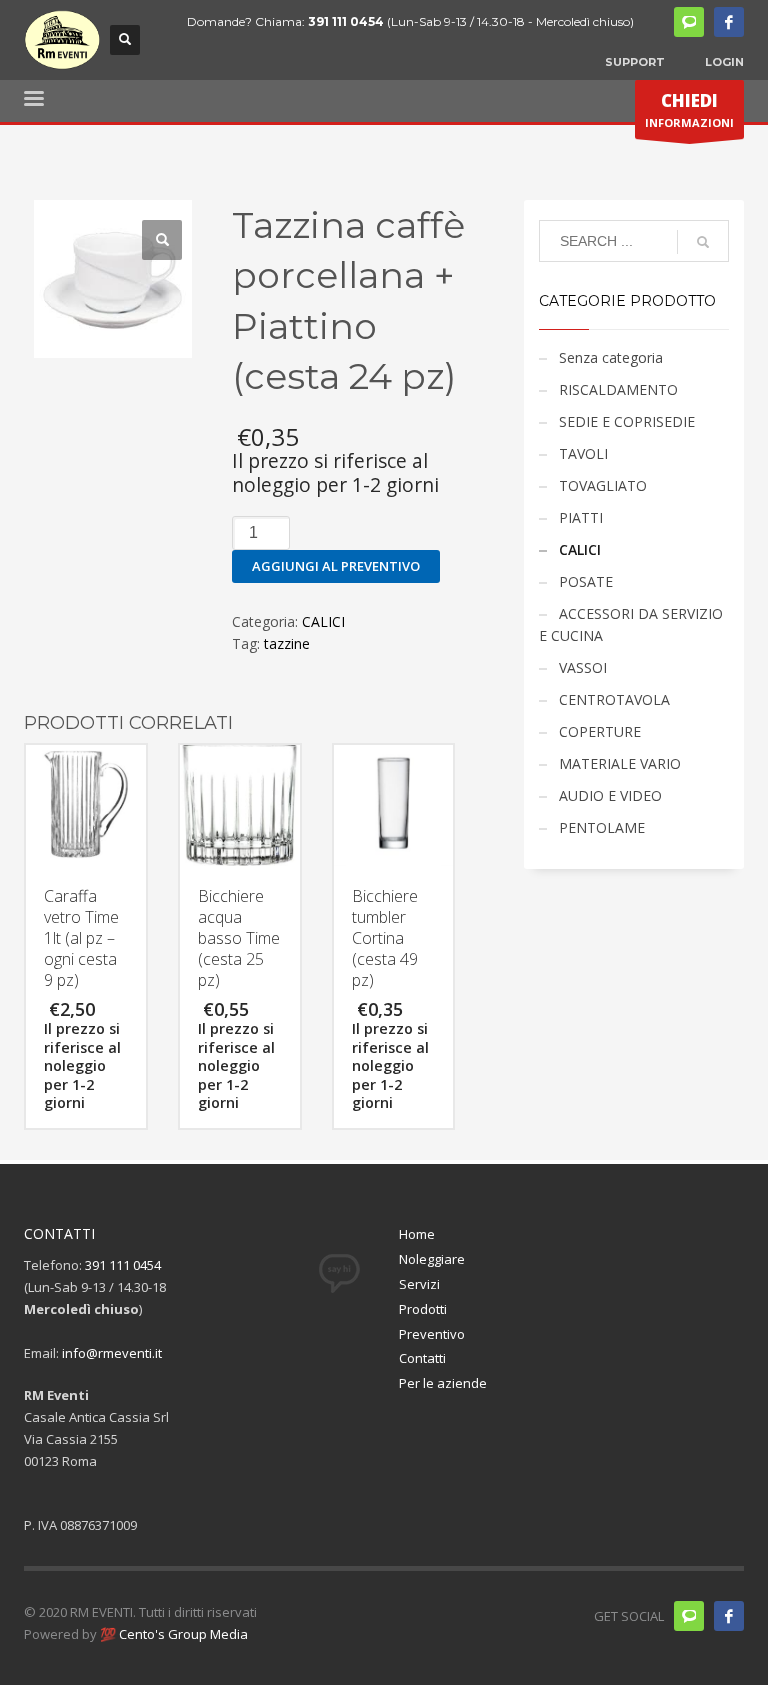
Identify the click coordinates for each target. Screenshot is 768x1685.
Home (417, 1234)
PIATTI (581, 517)
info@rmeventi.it (112, 1353)
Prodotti (423, 1309)
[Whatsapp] (689, 1616)
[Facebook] (729, 22)
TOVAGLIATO (603, 485)
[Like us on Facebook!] (729, 1616)
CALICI (323, 621)
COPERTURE (600, 731)
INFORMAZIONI (689, 109)
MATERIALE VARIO (620, 763)
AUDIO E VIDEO (610, 795)
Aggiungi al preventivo (336, 566)
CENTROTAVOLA (614, 699)
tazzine (287, 643)
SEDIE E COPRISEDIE (627, 421)
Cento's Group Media (182, 1634)
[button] (162, 240)
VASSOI (583, 667)
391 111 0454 (346, 21)
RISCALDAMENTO (618, 389)
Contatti (422, 1358)
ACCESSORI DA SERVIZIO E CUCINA (631, 624)
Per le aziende (443, 1383)
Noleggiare (432, 1259)
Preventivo (432, 1334)
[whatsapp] (689, 22)
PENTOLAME (602, 827)
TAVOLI (583, 453)
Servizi (419, 1284)
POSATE (586, 581)
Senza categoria (611, 357)
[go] (703, 242)
